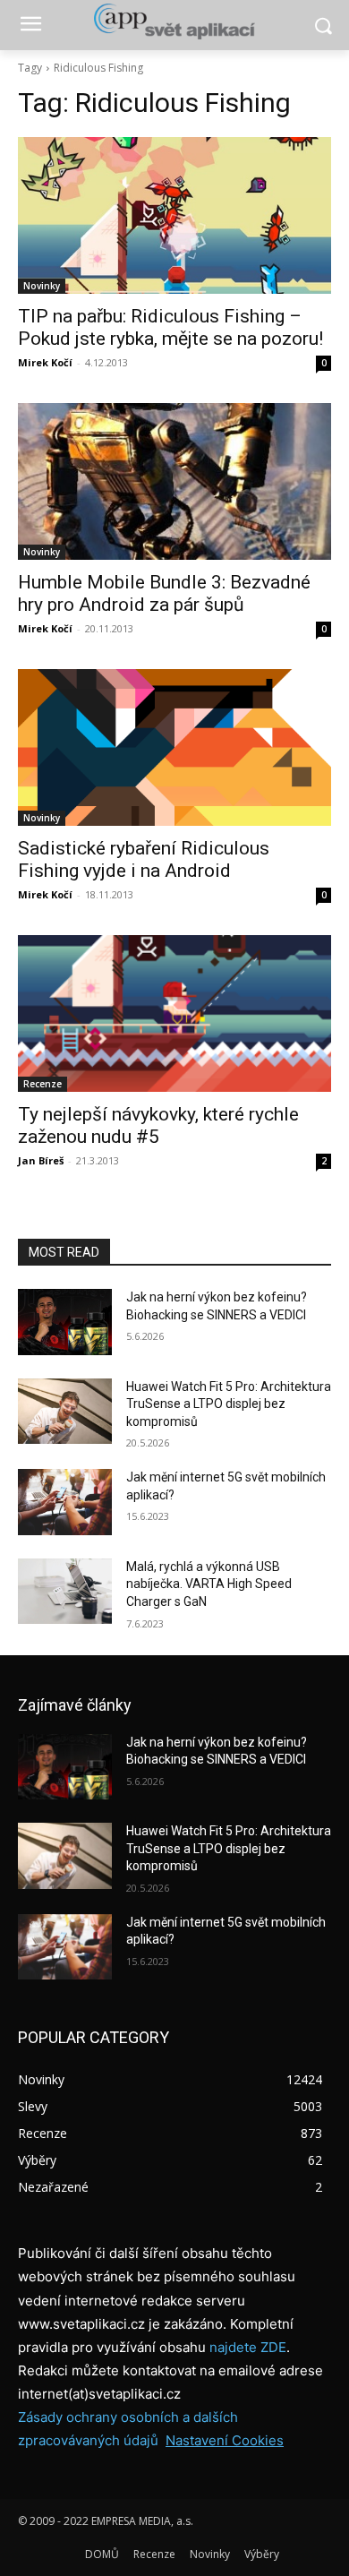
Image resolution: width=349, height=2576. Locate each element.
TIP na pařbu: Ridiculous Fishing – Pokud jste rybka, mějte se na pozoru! (170, 327)
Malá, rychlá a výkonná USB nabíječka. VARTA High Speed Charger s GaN (209, 1584)
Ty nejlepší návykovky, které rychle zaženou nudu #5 (158, 1125)
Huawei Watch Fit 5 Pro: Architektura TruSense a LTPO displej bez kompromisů (229, 1404)
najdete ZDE (248, 2347)
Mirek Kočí (45, 362)
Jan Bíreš (41, 1160)
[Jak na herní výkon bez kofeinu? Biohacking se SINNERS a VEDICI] (65, 1322)
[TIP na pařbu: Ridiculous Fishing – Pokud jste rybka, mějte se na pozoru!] (174, 215)
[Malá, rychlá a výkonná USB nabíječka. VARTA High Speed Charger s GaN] (65, 1592)
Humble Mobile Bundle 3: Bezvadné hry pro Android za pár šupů (164, 593)
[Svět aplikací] (174, 21)
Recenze (43, 1084)
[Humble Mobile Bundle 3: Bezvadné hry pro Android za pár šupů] (174, 481)
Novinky (42, 286)
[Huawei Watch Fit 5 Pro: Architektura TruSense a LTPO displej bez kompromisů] (65, 1412)
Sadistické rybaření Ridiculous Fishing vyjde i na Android (144, 859)
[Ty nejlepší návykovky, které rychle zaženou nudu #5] (174, 1013)
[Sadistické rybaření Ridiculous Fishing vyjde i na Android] (174, 747)
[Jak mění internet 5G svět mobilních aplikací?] (65, 1502)
